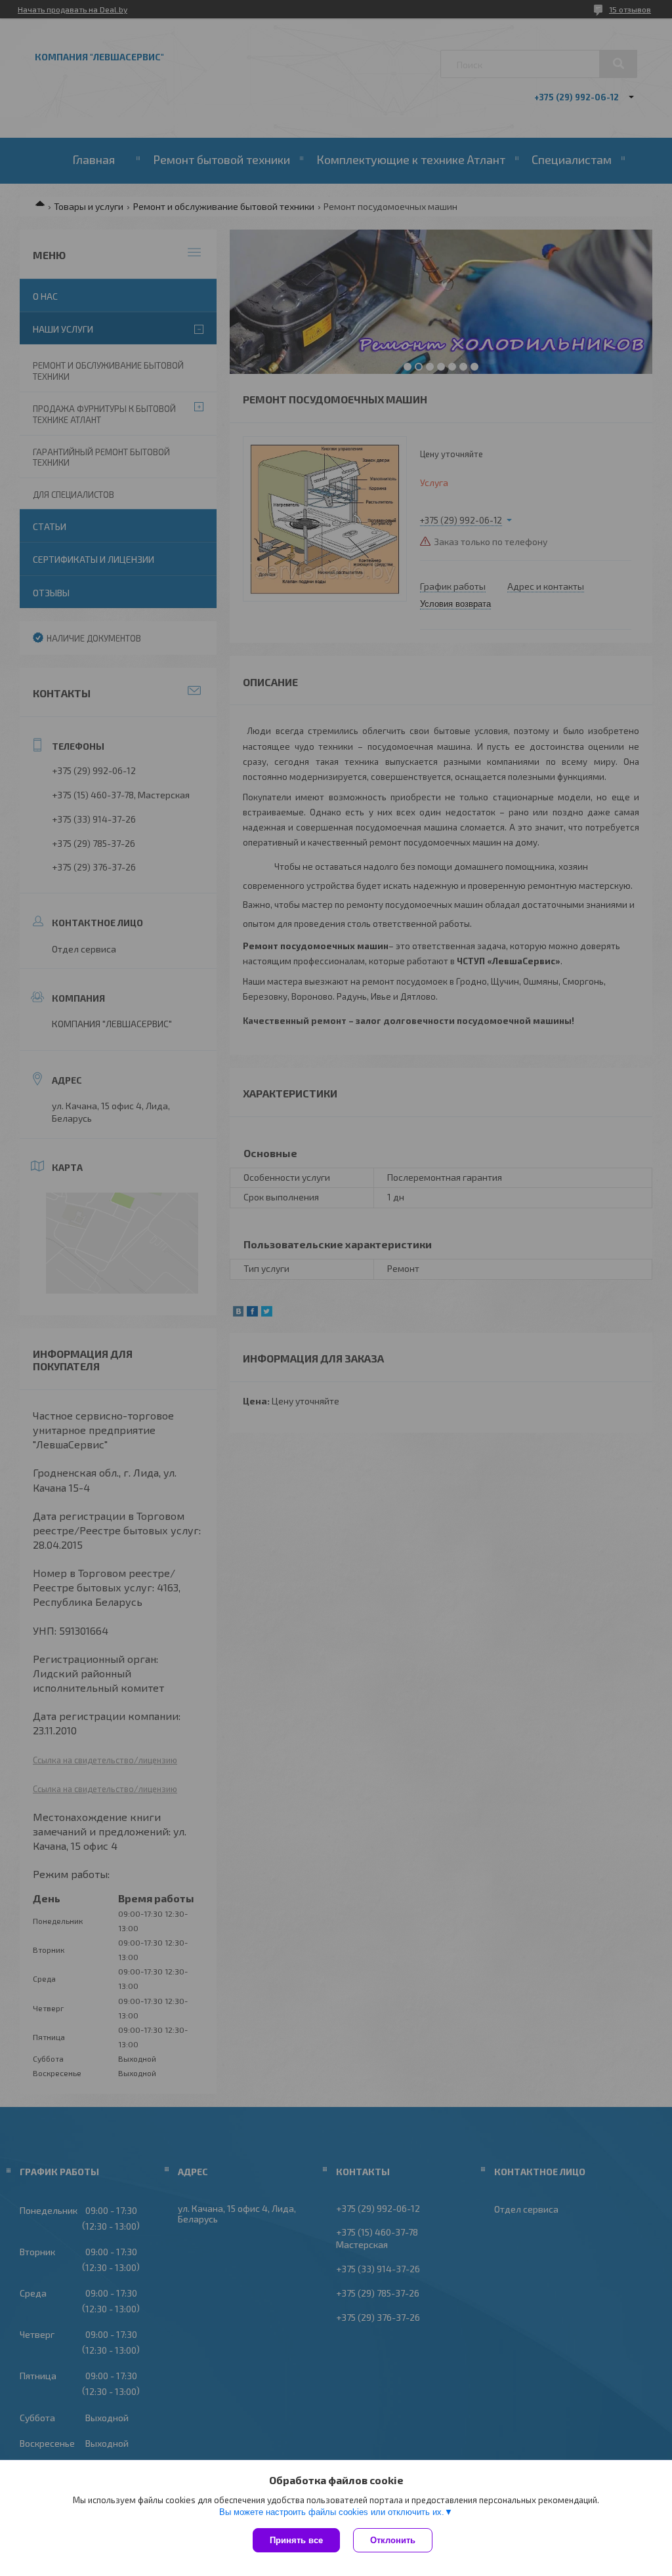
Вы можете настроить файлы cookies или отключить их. (332, 2512)
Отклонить (393, 2540)
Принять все (296, 2540)
